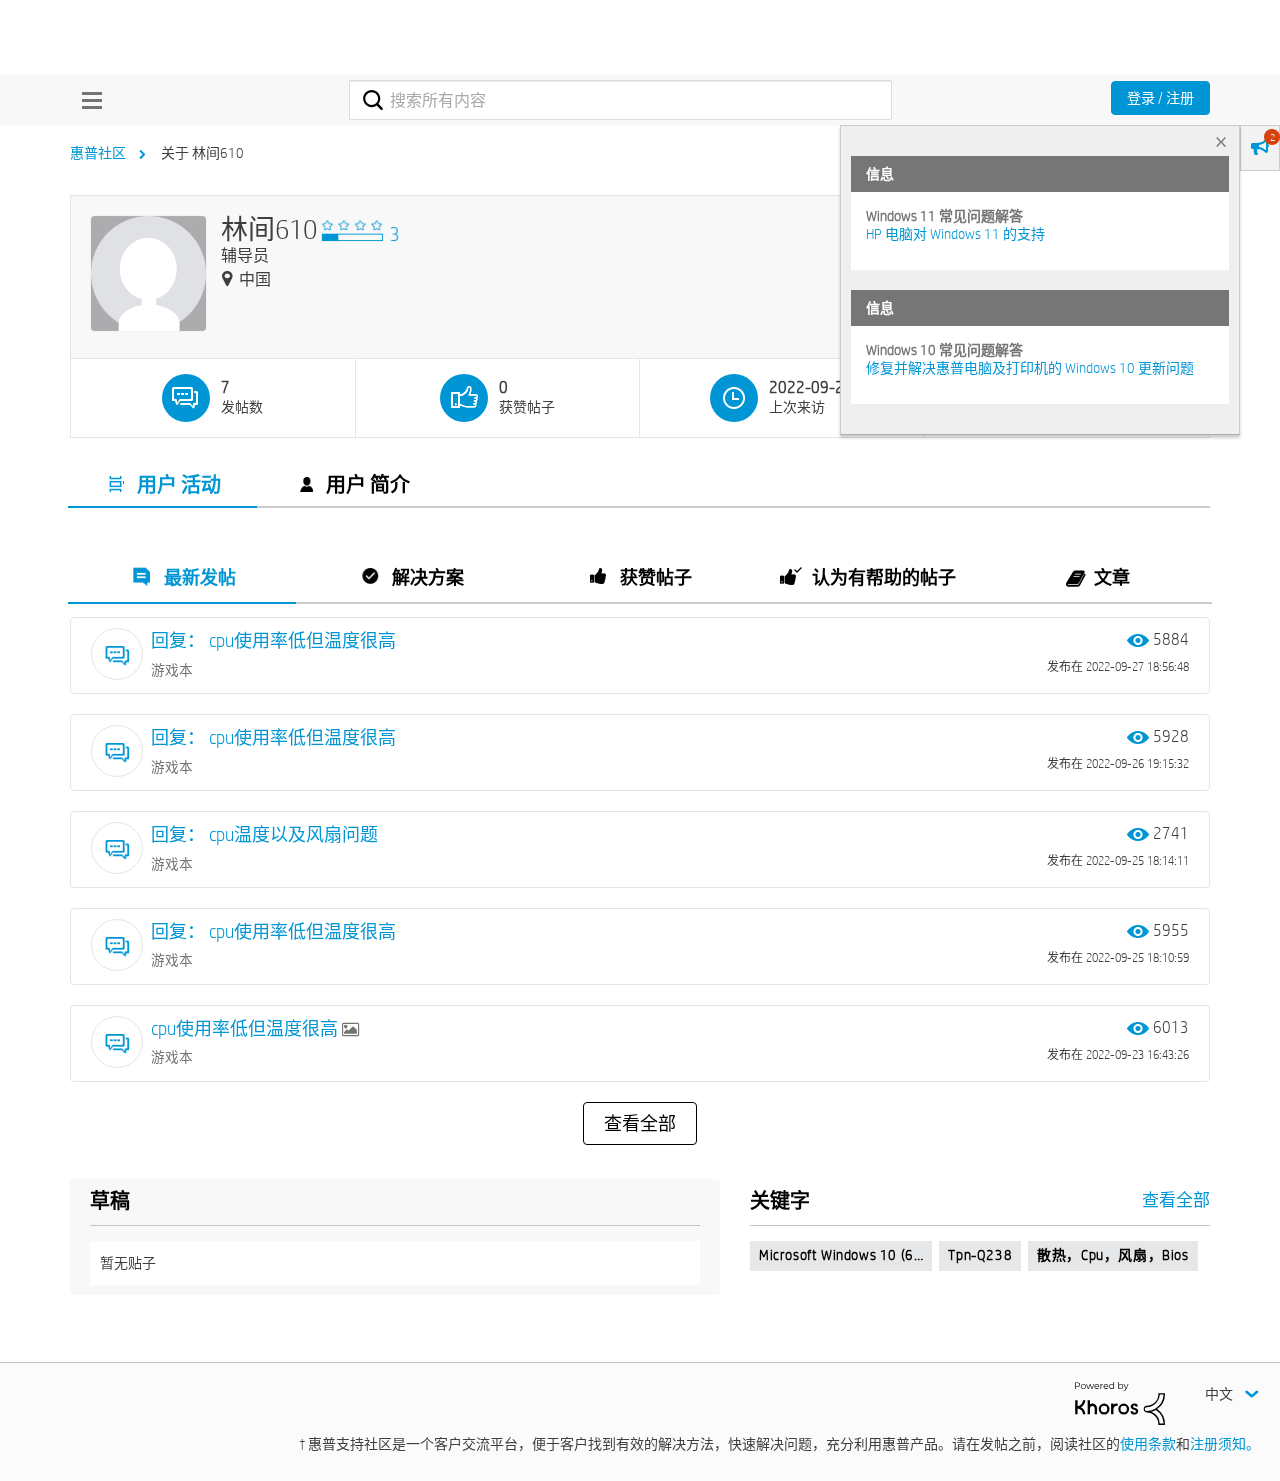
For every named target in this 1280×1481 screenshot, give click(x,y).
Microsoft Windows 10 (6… (841, 1255)
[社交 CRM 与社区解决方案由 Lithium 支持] (1120, 1402)
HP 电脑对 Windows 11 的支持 (955, 234)
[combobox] (620, 100)
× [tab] (1221, 141)
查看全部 (640, 1124)
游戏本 (172, 670)
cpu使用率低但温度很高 (246, 1028)
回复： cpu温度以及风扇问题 (264, 834)
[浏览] (87, 100)
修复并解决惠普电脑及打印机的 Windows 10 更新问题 (1030, 368)
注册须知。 (1225, 1444)
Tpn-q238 (980, 1255)
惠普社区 (98, 153)
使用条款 (1148, 1444)
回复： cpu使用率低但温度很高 (273, 640)
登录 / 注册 (1160, 98)
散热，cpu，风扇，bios (1112, 1255)
